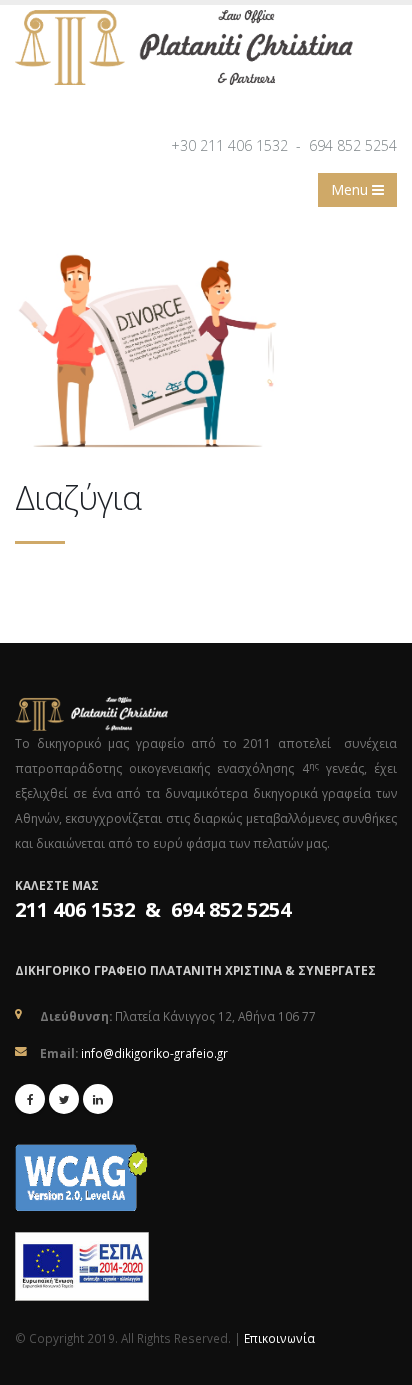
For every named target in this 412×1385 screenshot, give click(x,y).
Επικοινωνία (279, 1338)
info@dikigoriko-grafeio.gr (154, 1053)
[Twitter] (64, 1099)
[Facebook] (30, 1099)
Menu (351, 189)
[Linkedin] (98, 1099)
